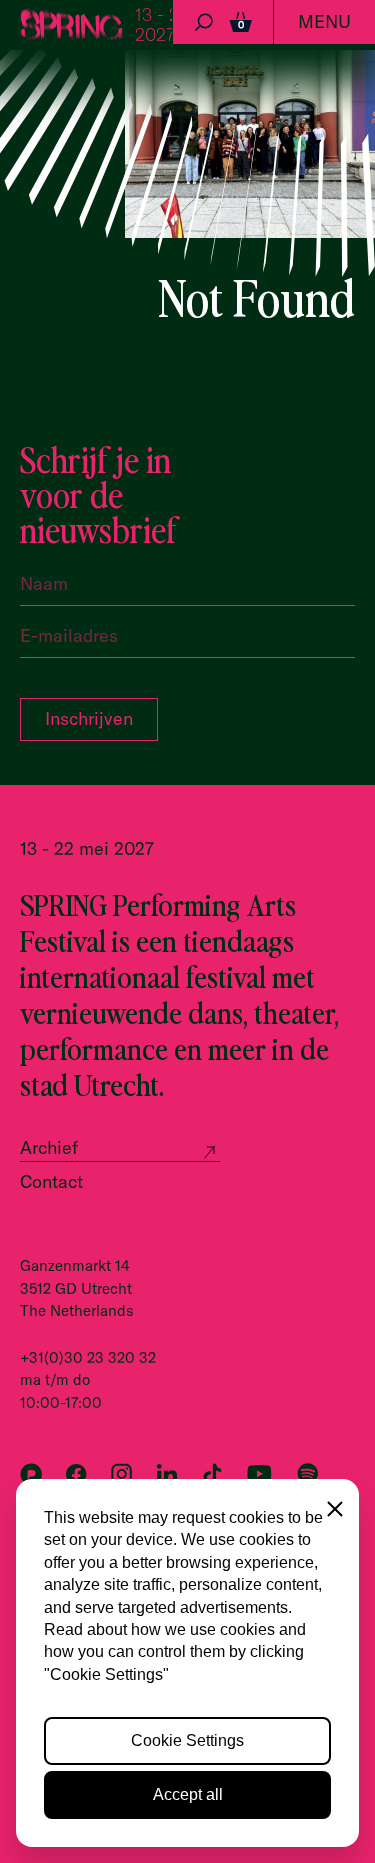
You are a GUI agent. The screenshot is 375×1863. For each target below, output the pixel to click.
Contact (51, 1181)
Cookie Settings (187, 1740)
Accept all (188, 1794)
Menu (324, 21)
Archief (49, 1147)
